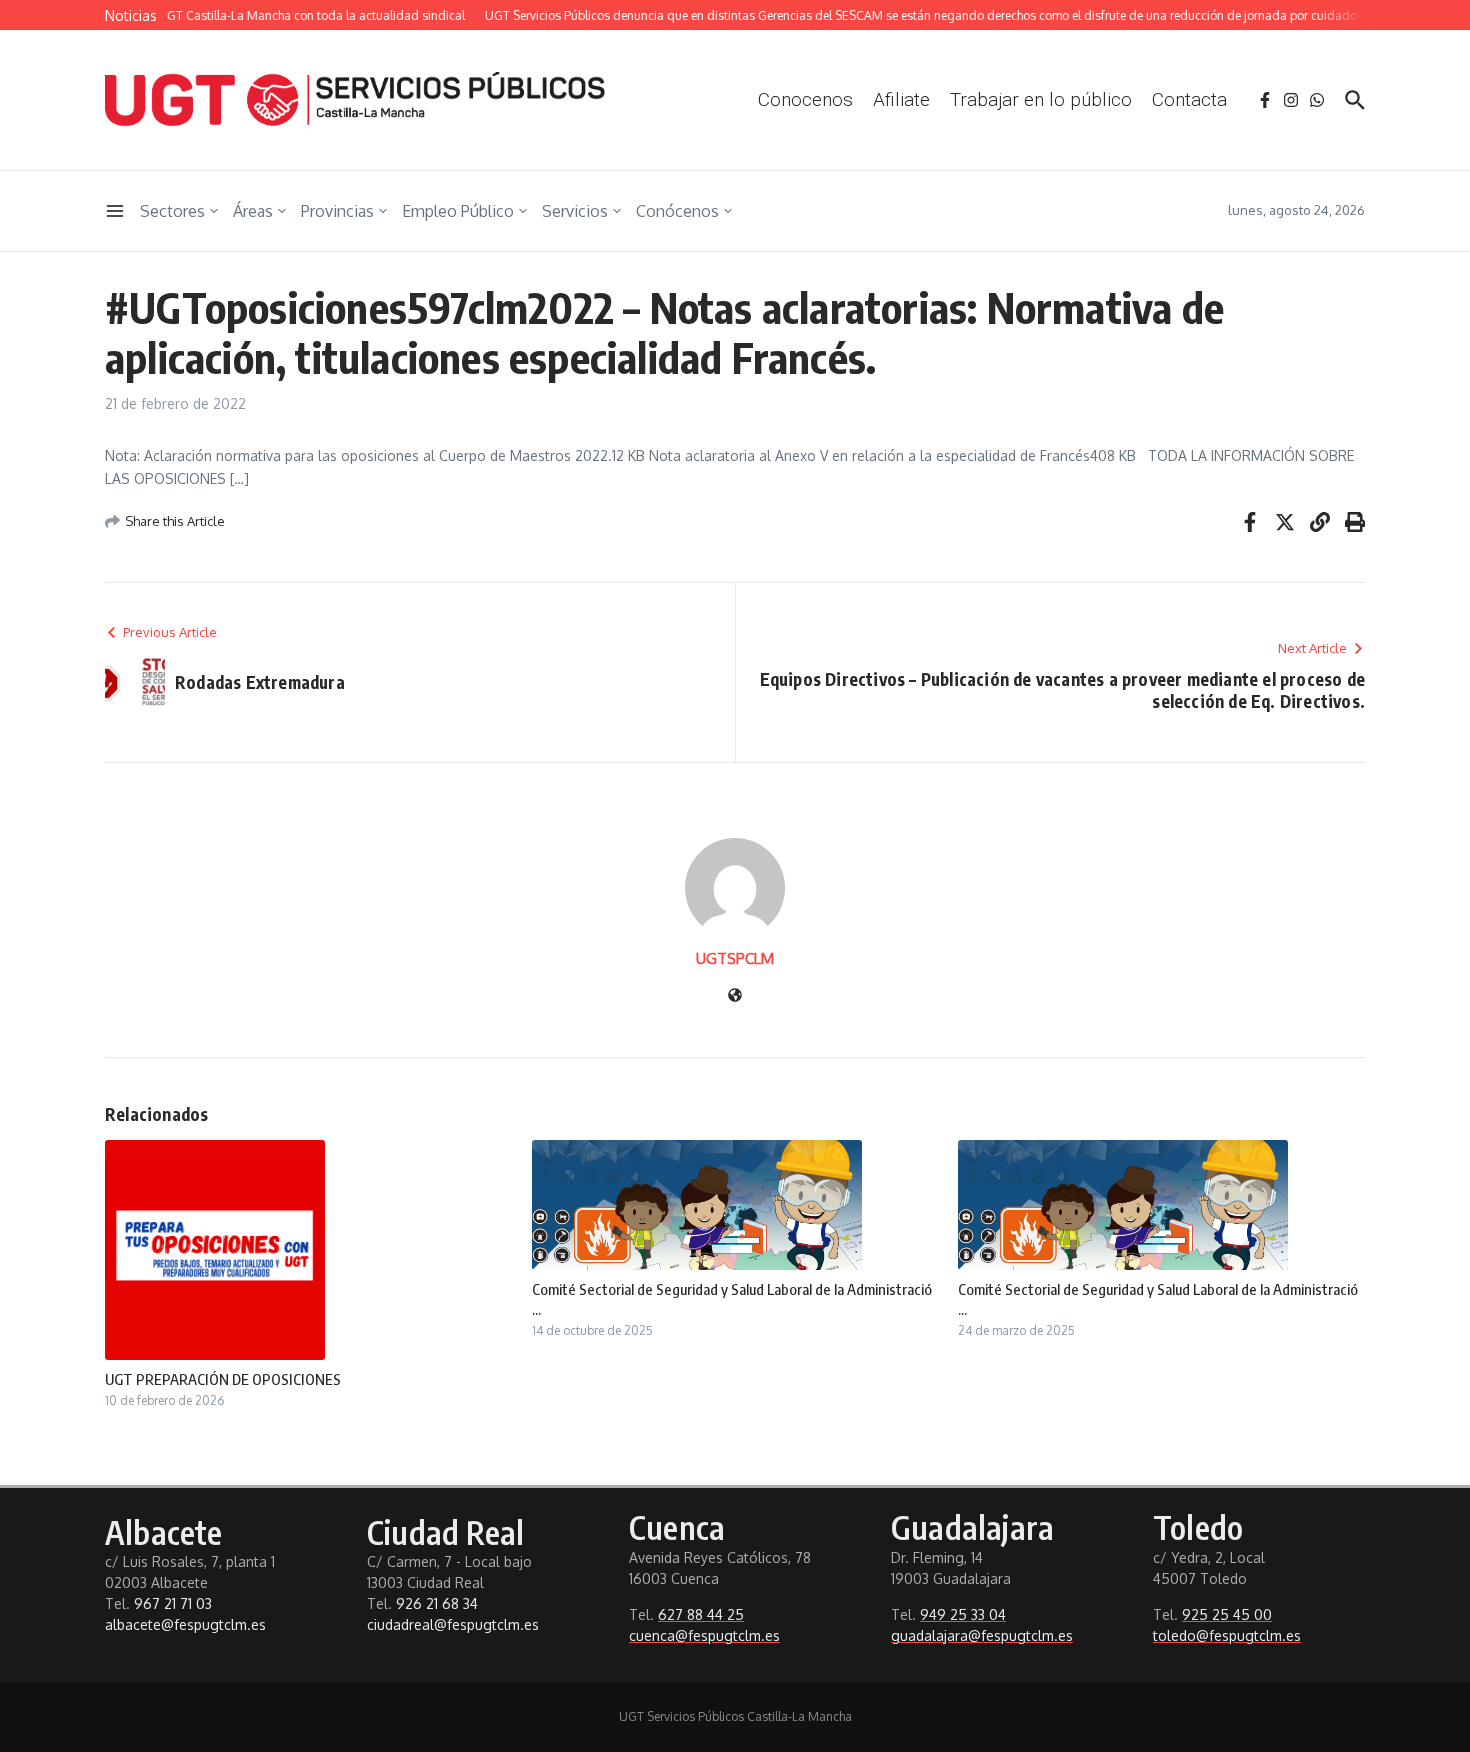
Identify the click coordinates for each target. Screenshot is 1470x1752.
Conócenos (677, 211)
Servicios (575, 211)
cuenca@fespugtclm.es (704, 1635)
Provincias (337, 211)
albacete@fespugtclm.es (185, 1624)
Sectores (172, 211)
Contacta (1189, 99)
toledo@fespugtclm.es (1227, 1635)
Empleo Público (458, 211)
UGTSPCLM (735, 958)
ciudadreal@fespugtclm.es (453, 1624)
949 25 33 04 (963, 1614)
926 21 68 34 (437, 1603)
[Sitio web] (735, 996)
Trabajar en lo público (1041, 99)
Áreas (253, 211)
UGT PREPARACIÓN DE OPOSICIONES (223, 1379)
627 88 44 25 (701, 1614)
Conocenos (805, 99)
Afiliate (901, 99)
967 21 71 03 (173, 1603)
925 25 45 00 (1227, 1614)
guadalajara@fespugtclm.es (982, 1635)
